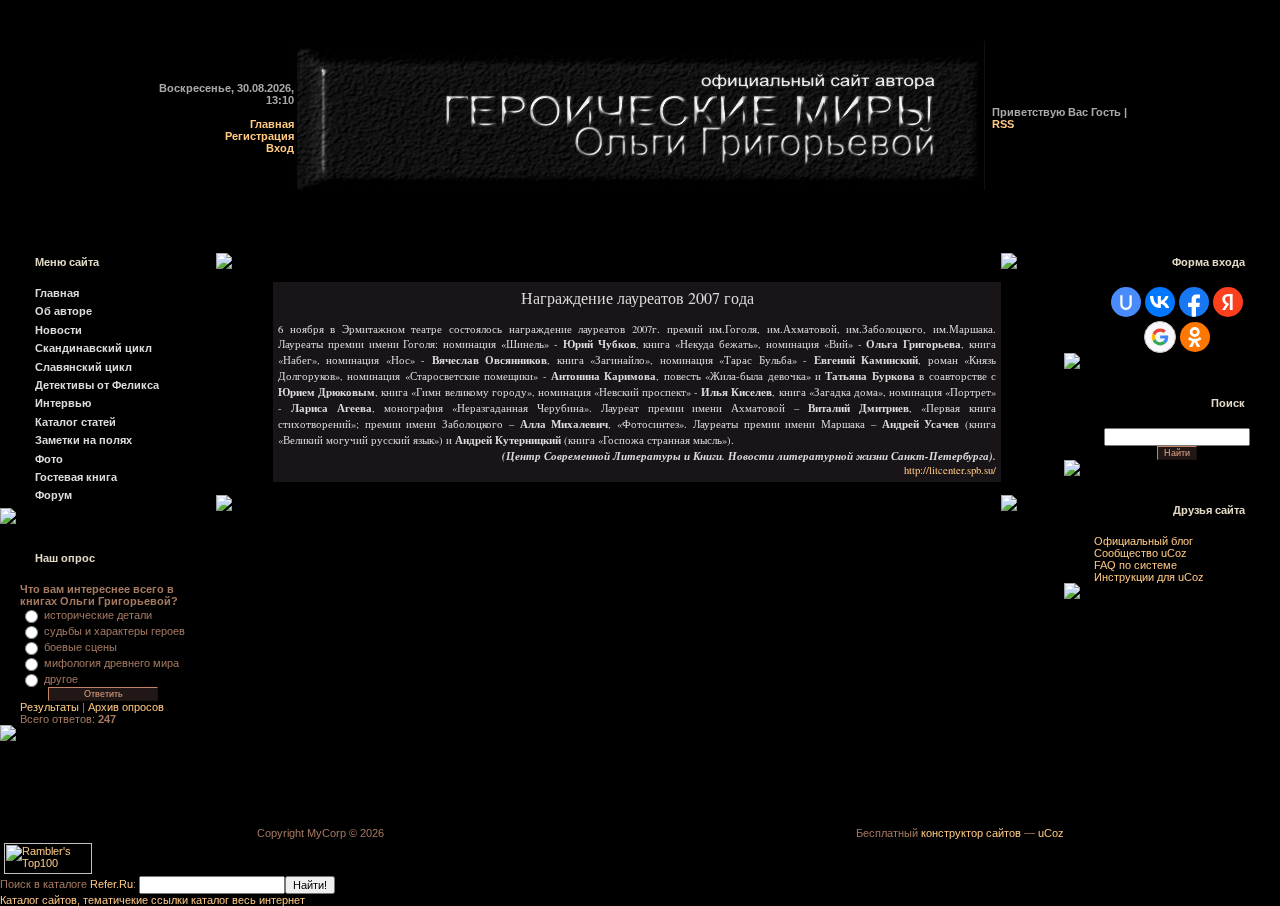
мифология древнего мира (111, 663)
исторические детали (98, 615)
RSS (1003, 124)
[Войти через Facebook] (1194, 302)
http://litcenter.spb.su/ (950, 470)
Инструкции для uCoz (1149, 577)
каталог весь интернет (248, 900)
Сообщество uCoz (1140, 553)
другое (61, 679)
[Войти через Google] (1160, 337)
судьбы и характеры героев (114, 631)
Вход (280, 148)
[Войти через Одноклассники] (1195, 337)
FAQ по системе (1135, 565)
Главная (272, 124)
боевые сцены (80, 647)
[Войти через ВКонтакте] (1160, 302)
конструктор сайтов (971, 833)
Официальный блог (1143, 541)
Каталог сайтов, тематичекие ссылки (95, 900)
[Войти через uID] (1126, 302)
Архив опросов (126, 707)
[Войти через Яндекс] (1228, 302)
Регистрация (259, 136)
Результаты (49, 707)
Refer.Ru (111, 884)
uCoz (1051, 833)
